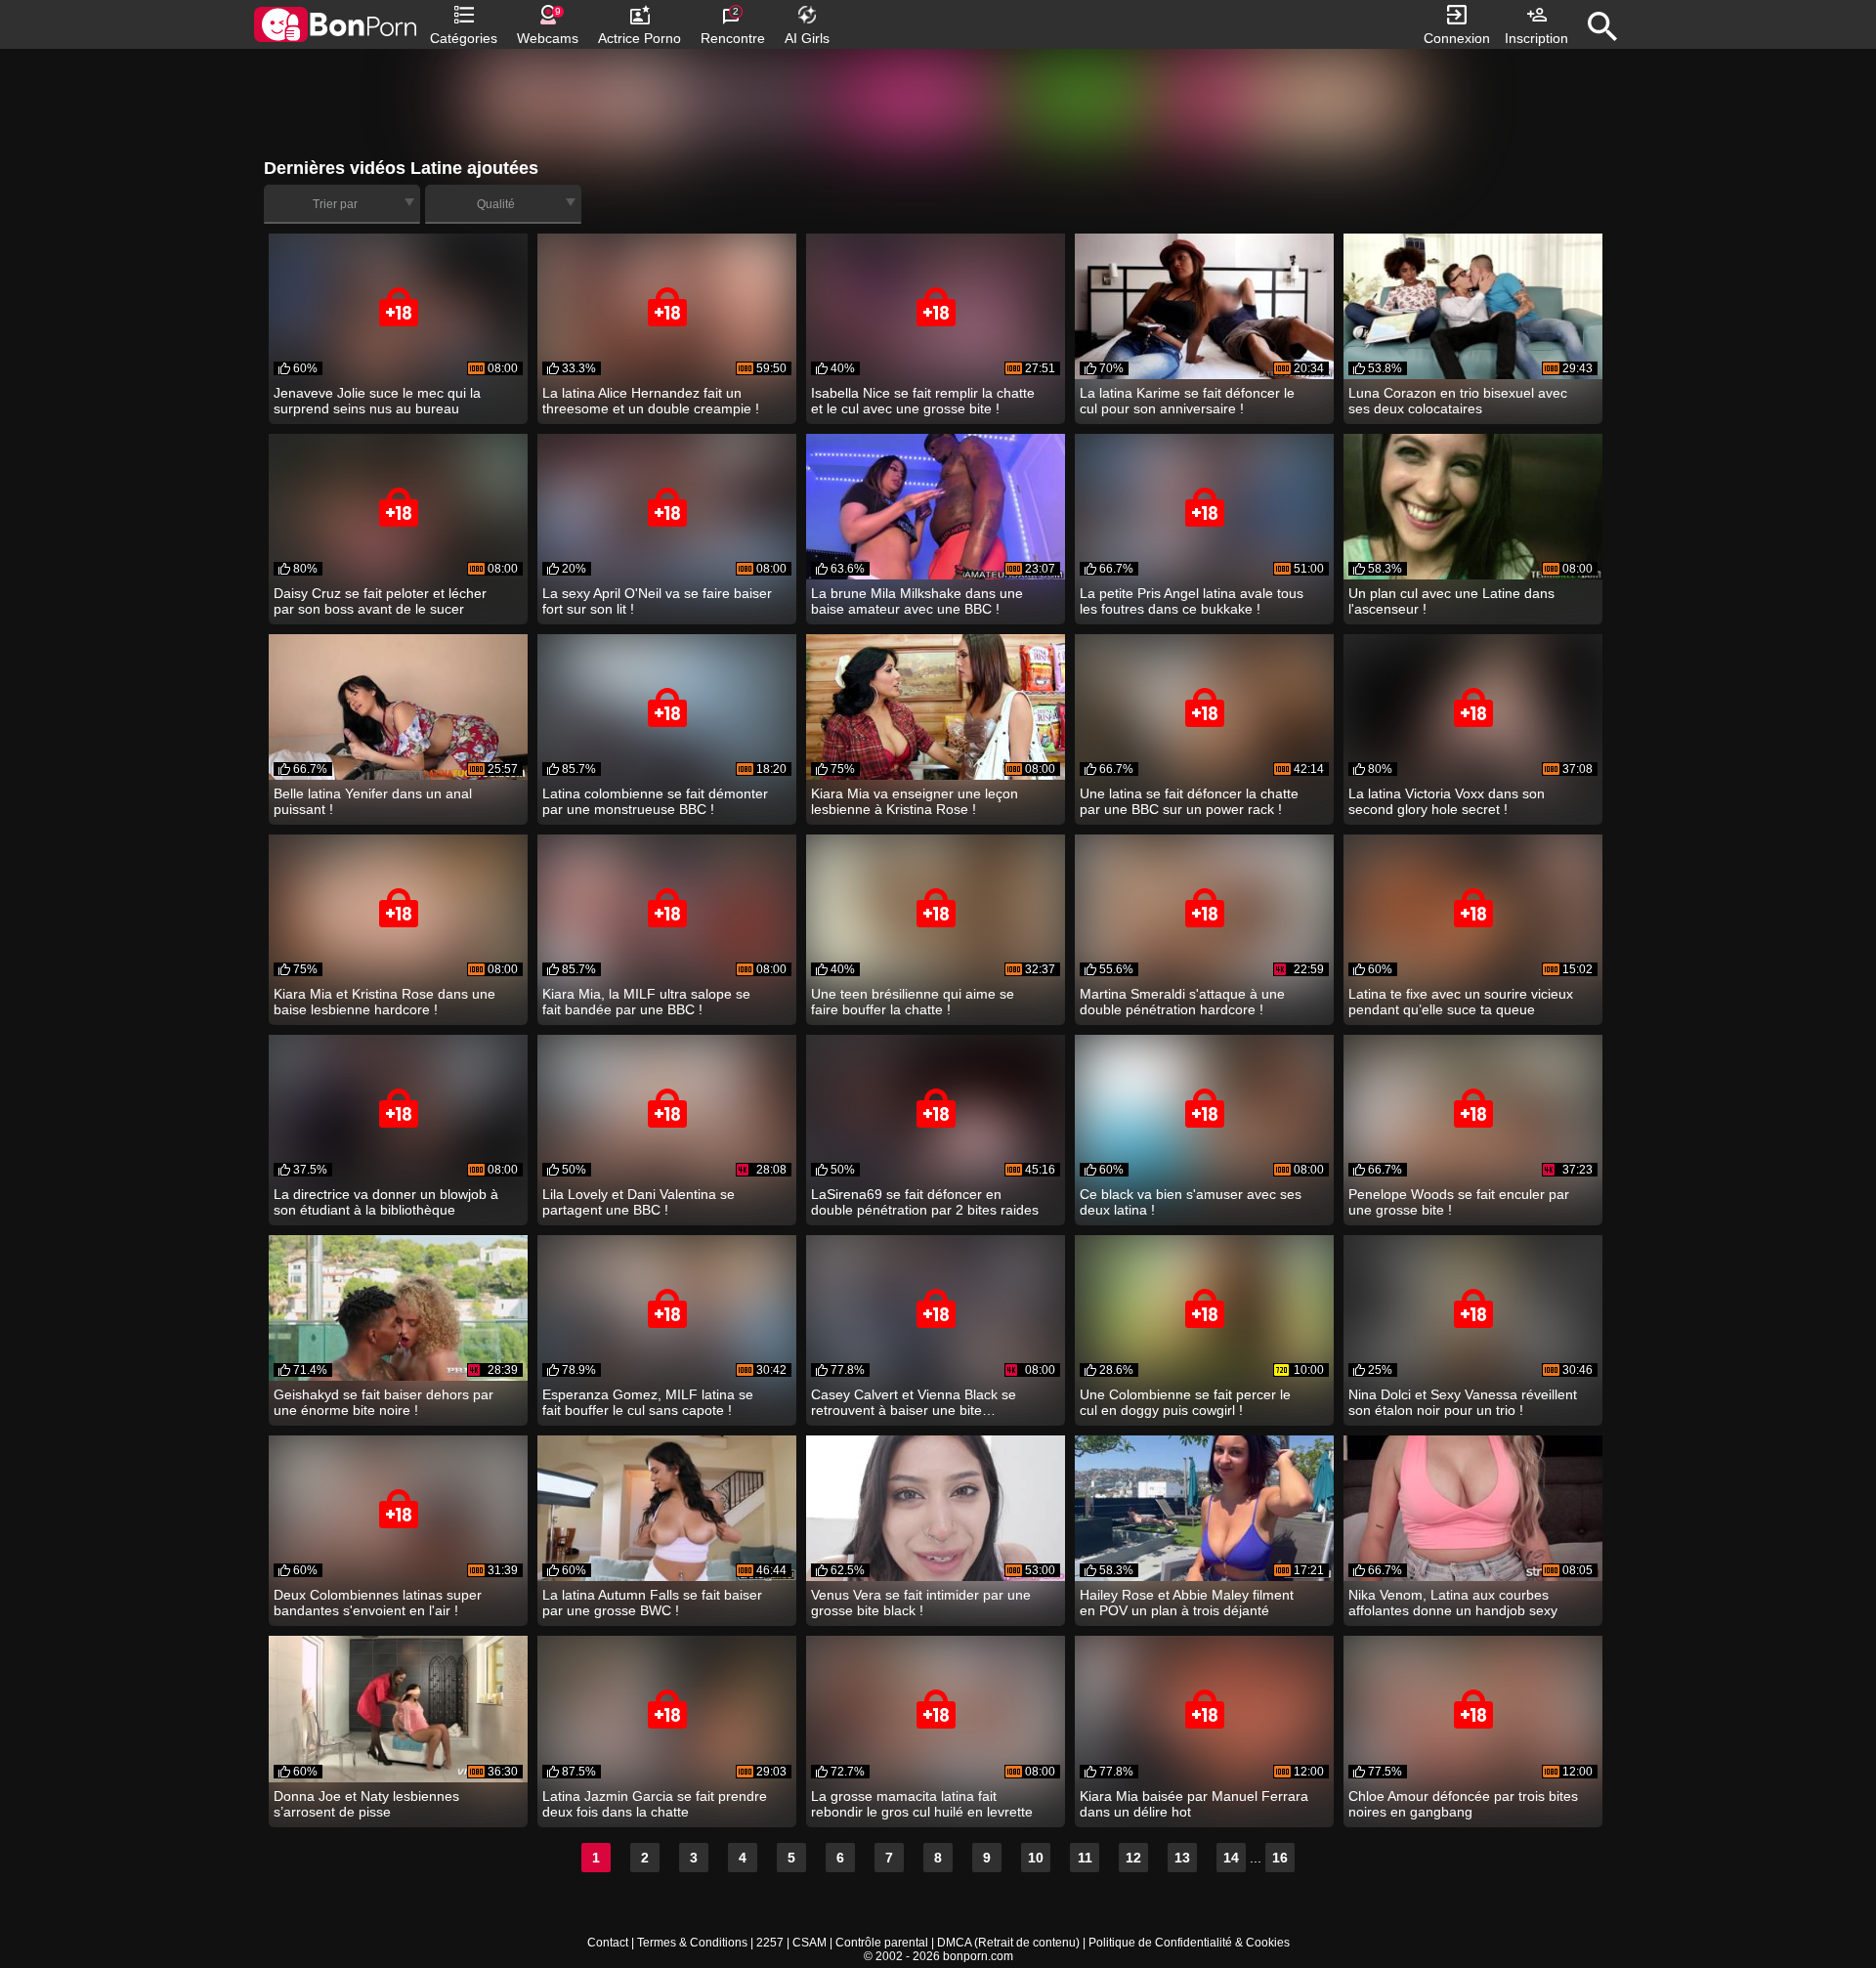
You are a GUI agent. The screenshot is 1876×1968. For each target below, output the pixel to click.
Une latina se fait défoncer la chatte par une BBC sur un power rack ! (1189, 801)
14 (1231, 1858)
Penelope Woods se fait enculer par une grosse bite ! (1459, 1202)
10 (1036, 1858)
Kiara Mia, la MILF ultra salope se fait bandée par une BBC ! (646, 1002)
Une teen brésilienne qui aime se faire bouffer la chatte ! (913, 1002)
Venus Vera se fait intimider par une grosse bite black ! (921, 1603)
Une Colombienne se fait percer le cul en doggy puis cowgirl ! (1185, 1402)
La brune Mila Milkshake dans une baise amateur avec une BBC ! (917, 601)
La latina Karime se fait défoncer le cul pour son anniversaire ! (1187, 401)
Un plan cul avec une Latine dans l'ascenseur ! (1451, 601)
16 (1280, 1858)
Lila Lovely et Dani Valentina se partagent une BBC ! (639, 1202)
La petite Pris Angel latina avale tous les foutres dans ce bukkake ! (1192, 601)
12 (1133, 1858)
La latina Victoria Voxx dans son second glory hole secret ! (1447, 801)
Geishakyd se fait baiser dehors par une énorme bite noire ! (384, 1402)
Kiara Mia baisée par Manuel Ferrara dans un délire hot (1194, 1804)
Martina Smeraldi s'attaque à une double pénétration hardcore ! (1182, 1002)
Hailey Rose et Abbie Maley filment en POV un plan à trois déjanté (1187, 1603)
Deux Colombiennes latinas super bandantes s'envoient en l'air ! (378, 1603)
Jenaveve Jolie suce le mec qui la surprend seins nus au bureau (377, 401)
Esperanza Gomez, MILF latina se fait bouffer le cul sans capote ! (648, 1402)
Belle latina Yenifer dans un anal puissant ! (373, 801)
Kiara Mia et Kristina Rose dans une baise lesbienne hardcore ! (384, 1002)
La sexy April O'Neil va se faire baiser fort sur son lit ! (657, 601)
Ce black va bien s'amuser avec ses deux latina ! (1191, 1202)
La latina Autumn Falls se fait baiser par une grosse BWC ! (652, 1603)
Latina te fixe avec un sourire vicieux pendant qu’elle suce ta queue (1461, 1002)
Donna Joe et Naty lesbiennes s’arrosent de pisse (366, 1804)
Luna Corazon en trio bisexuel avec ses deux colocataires (1458, 401)
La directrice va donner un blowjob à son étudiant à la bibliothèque (386, 1202)
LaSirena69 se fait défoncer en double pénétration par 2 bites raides (925, 1202)
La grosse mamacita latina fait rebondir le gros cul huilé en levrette (922, 1804)
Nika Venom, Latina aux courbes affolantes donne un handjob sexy (1453, 1603)
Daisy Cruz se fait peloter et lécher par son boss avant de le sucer (380, 601)
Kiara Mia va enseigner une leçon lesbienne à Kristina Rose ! (915, 801)
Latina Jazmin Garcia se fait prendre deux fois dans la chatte (655, 1804)
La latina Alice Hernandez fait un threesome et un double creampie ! (651, 401)
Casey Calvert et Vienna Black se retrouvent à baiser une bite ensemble (914, 1402)
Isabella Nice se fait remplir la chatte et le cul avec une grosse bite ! (923, 401)
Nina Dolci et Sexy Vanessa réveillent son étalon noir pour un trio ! (1463, 1402)
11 (1085, 1858)
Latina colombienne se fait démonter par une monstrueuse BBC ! (655, 801)
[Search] (1602, 26)
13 (1182, 1858)
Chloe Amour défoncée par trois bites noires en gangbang (1463, 1804)
